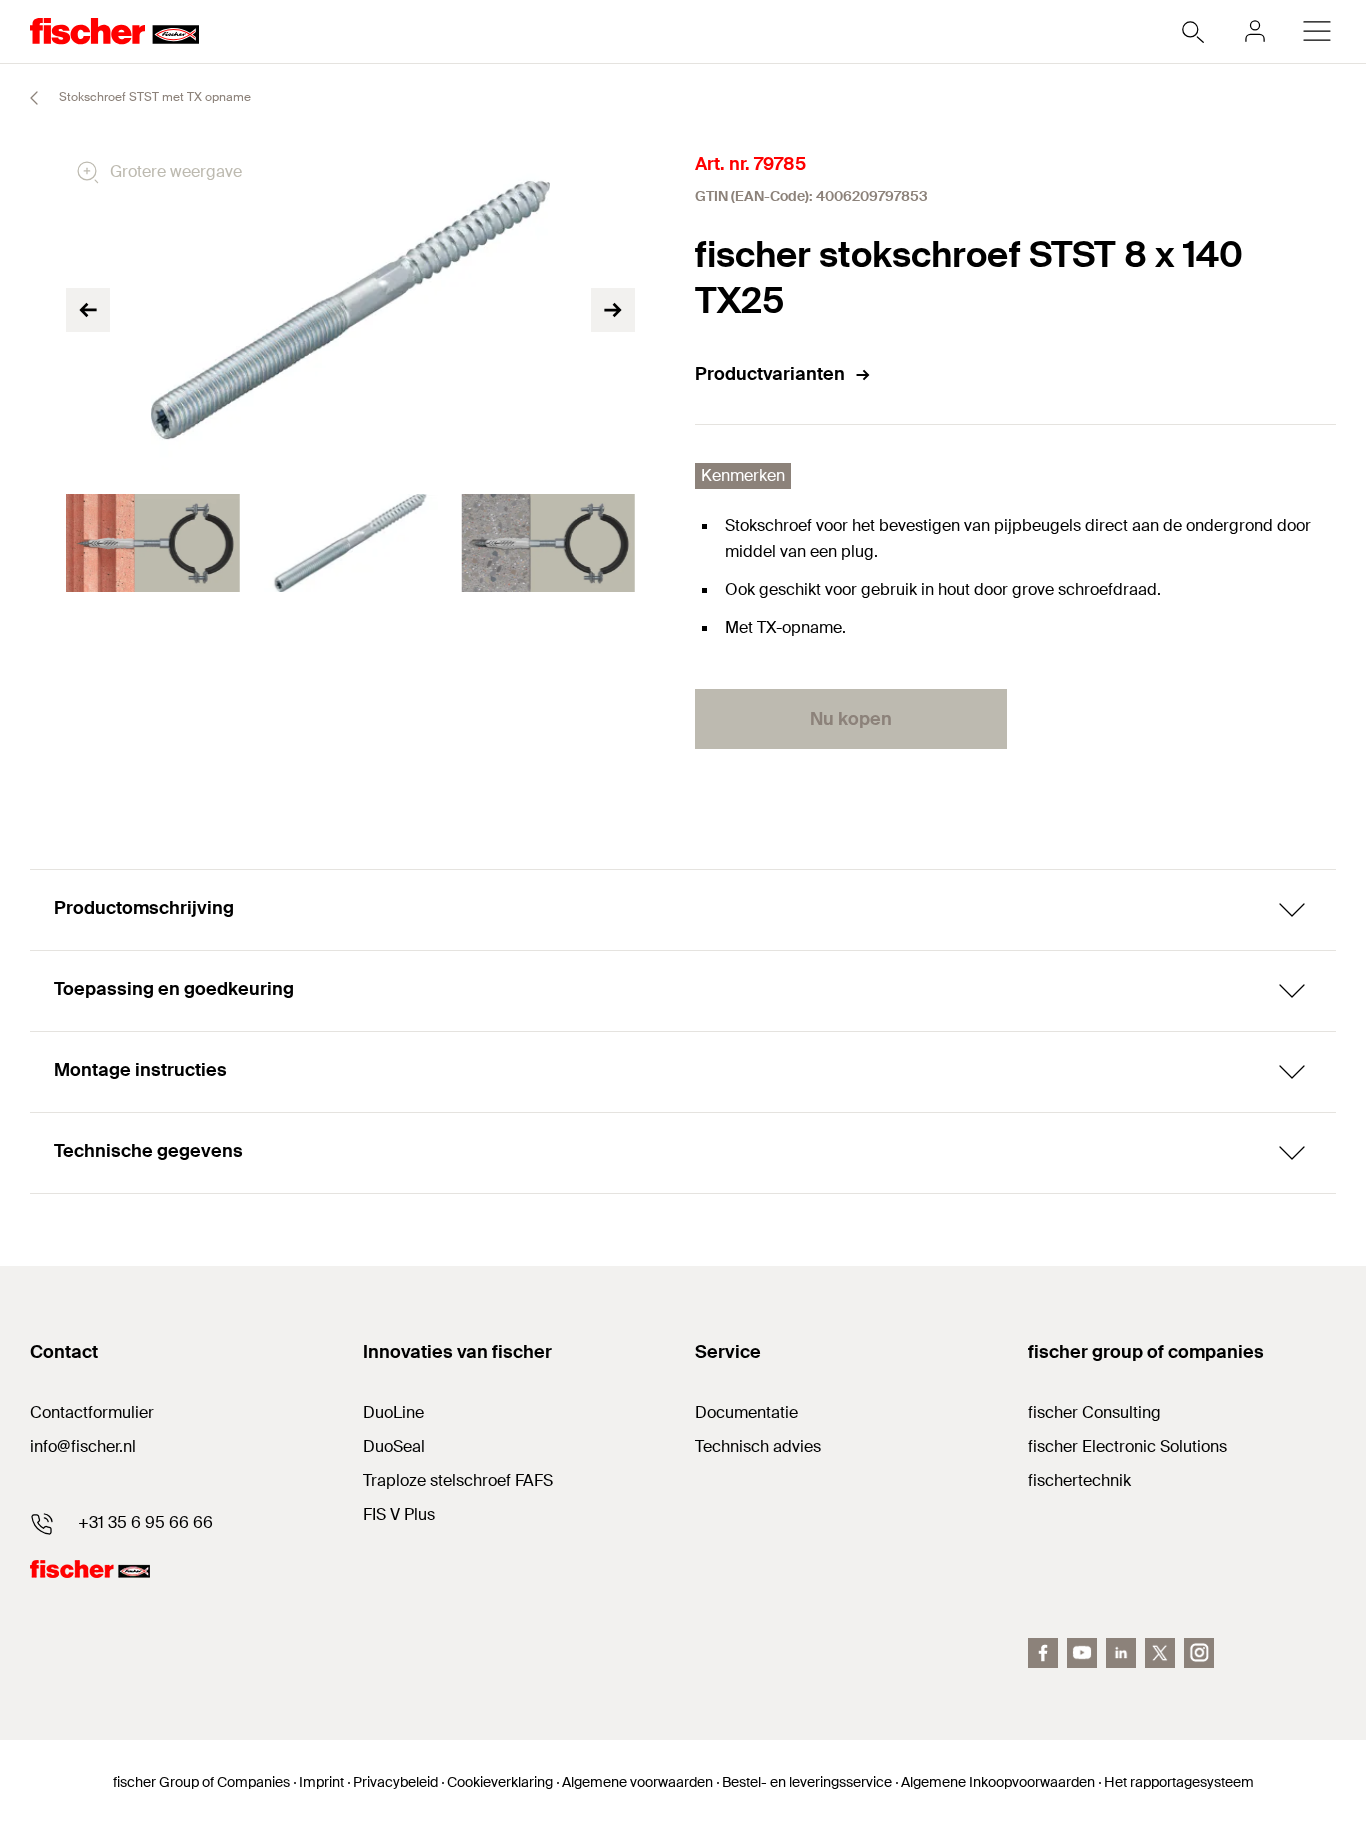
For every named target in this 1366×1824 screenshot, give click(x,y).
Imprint (321, 1782)
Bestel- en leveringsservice (807, 1782)
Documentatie (746, 1412)
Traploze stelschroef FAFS (458, 1480)
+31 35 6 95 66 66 (145, 1522)
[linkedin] (1121, 1653)
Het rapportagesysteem (1179, 1782)
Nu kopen (851, 719)
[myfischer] (1255, 31)
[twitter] (1160, 1653)
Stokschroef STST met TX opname (153, 97)
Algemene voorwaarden (637, 1782)
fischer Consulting (1094, 1412)
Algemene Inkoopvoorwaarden (998, 1782)
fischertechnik (1079, 1480)
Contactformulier (92, 1412)
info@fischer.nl (83, 1446)
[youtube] (1082, 1653)
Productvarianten (770, 374)
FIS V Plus (399, 1514)
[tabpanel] (153, 543)
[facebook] (1043, 1653)
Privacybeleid (395, 1782)
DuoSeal (394, 1446)
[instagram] (1199, 1653)
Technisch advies (758, 1446)
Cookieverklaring (500, 1782)
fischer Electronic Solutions (1127, 1446)
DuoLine (393, 1412)
